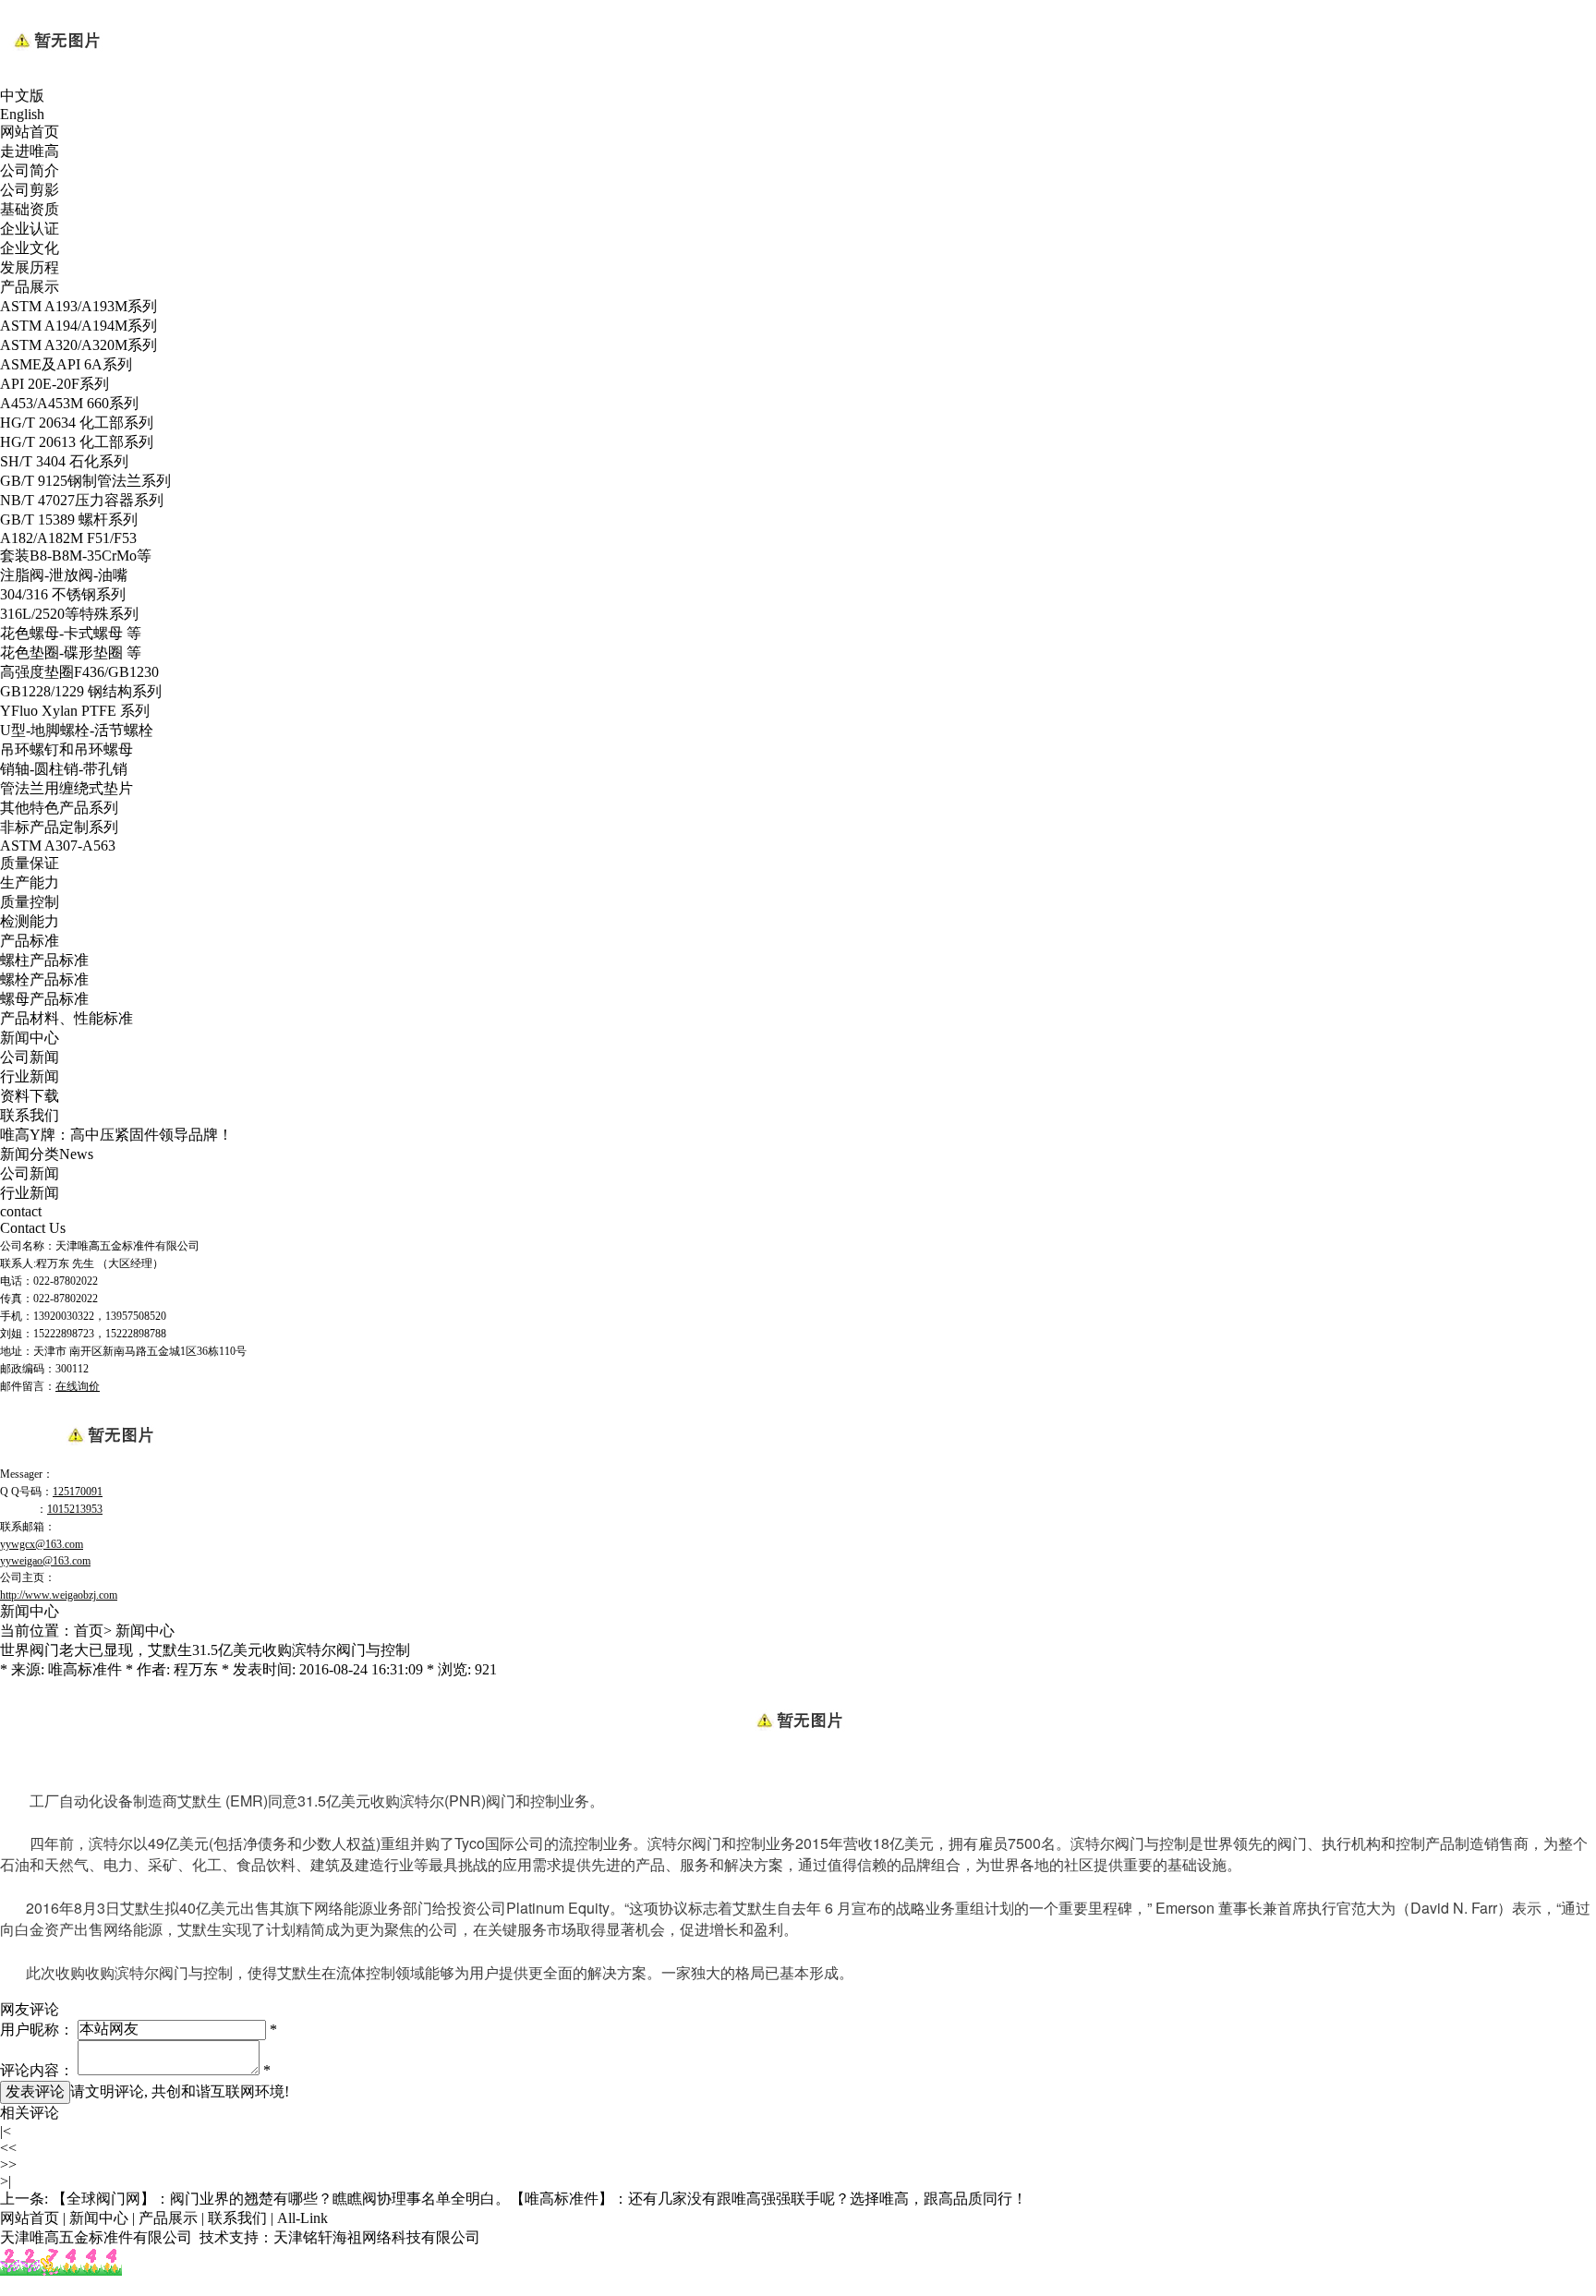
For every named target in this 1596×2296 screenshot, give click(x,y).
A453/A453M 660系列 (69, 403)
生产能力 (30, 882)
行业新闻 (30, 1076)
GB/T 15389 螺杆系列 (69, 520)
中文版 (22, 96)
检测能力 (30, 921)
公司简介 (30, 170)
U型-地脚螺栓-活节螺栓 (77, 730)
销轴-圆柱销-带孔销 (64, 769)
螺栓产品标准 (44, 979)
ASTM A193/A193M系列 (79, 306)
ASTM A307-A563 (58, 846)
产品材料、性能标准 (66, 1018)
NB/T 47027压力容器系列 (82, 500)
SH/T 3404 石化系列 (64, 461)
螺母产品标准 (44, 999)
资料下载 (30, 1096)
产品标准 (30, 941)
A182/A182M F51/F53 (68, 538)
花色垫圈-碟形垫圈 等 (71, 653)
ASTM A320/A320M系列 (79, 345)
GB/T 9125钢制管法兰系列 (85, 481)
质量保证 (30, 863)
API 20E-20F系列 (54, 384)
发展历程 (30, 267)
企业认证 (30, 229)
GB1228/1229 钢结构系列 (81, 691)
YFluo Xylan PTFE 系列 (75, 711)
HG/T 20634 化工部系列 (77, 423)
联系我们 (30, 1115)
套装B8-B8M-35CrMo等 (76, 556)
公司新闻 (30, 1057)
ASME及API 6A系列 (66, 364)
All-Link (302, 2218)
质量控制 (30, 902)
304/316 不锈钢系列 (63, 594)
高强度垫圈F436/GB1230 (79, 672)
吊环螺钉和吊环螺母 (66, 749)
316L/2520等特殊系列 (69, 614)
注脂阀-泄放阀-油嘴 (64, 575)
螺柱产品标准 (44, 960)
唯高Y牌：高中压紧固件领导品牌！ (116, 1135)
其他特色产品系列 (59, 808)
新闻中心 (30, 1038)
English (22, 114)
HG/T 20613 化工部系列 (77, 442)
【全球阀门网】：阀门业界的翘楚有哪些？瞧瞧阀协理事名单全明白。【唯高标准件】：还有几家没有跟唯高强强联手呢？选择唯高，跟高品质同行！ (539, 2199)
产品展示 (30, 287)
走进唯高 (30, 151)
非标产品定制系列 (59, 827)
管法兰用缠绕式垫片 (66, 788)
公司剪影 (30, 190)
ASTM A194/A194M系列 (79, 326)
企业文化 (30, 248)
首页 (89, 1631)
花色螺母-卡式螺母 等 (71, 633)
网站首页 (30, 132)
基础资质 (30, 209)
